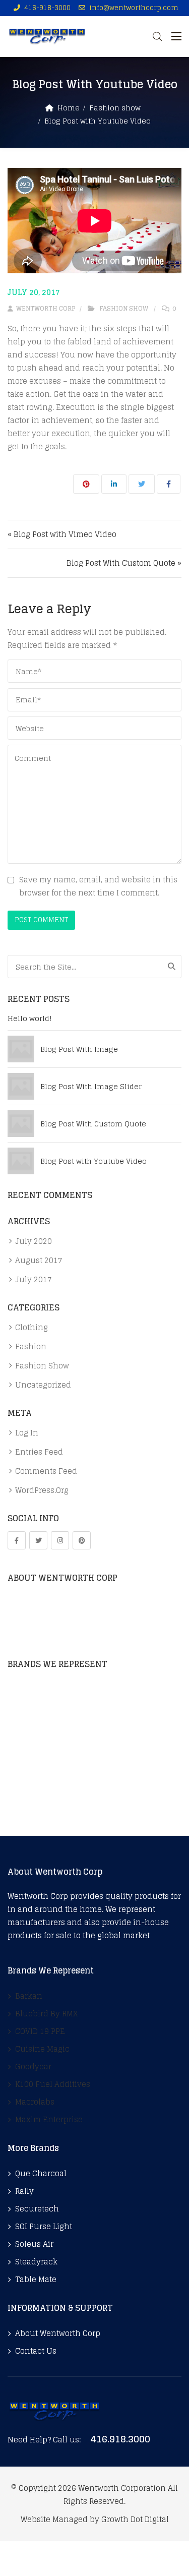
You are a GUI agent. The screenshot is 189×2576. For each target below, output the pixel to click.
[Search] (172, 967)
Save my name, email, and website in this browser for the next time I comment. (98, 886)
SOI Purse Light (44, 2227)
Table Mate (36, 2280)
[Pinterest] (82, 1540)
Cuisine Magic (35, 1738)
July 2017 (34, 1280)
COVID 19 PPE (33, 1720)
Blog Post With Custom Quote (93, 1124)
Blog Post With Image (79, 1049)
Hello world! (30, 1019)
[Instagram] (60, 1540)
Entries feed (39, 1452)
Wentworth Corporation (122, 2488)
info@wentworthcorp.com (134, 8)
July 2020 (34, 1241)
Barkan (21, 1685)
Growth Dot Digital (135, 2519)
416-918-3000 (47, 8)
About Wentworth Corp (58, 2333)
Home (69, 108)
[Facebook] (17, 1540)
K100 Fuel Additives (45, 1773)
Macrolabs (27, 1790)
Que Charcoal (41, 2174)
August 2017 (39, 1261)
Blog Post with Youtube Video (93, 1161)
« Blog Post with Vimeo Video (62, 534)
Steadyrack (36, 2262)
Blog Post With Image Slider (91, 1087)
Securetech (37, 2209)
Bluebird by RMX (39, 1702)
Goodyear (26, 1755)
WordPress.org (42, 1490)
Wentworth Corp (45, 308)
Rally (24, 2191)
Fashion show (115, 108)
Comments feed (46, 1471)
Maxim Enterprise (41, 1808)
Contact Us (36, 2351)
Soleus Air (34, 2244)
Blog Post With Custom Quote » (124, 563)
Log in (27, 1433)
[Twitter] (38, 1540)
